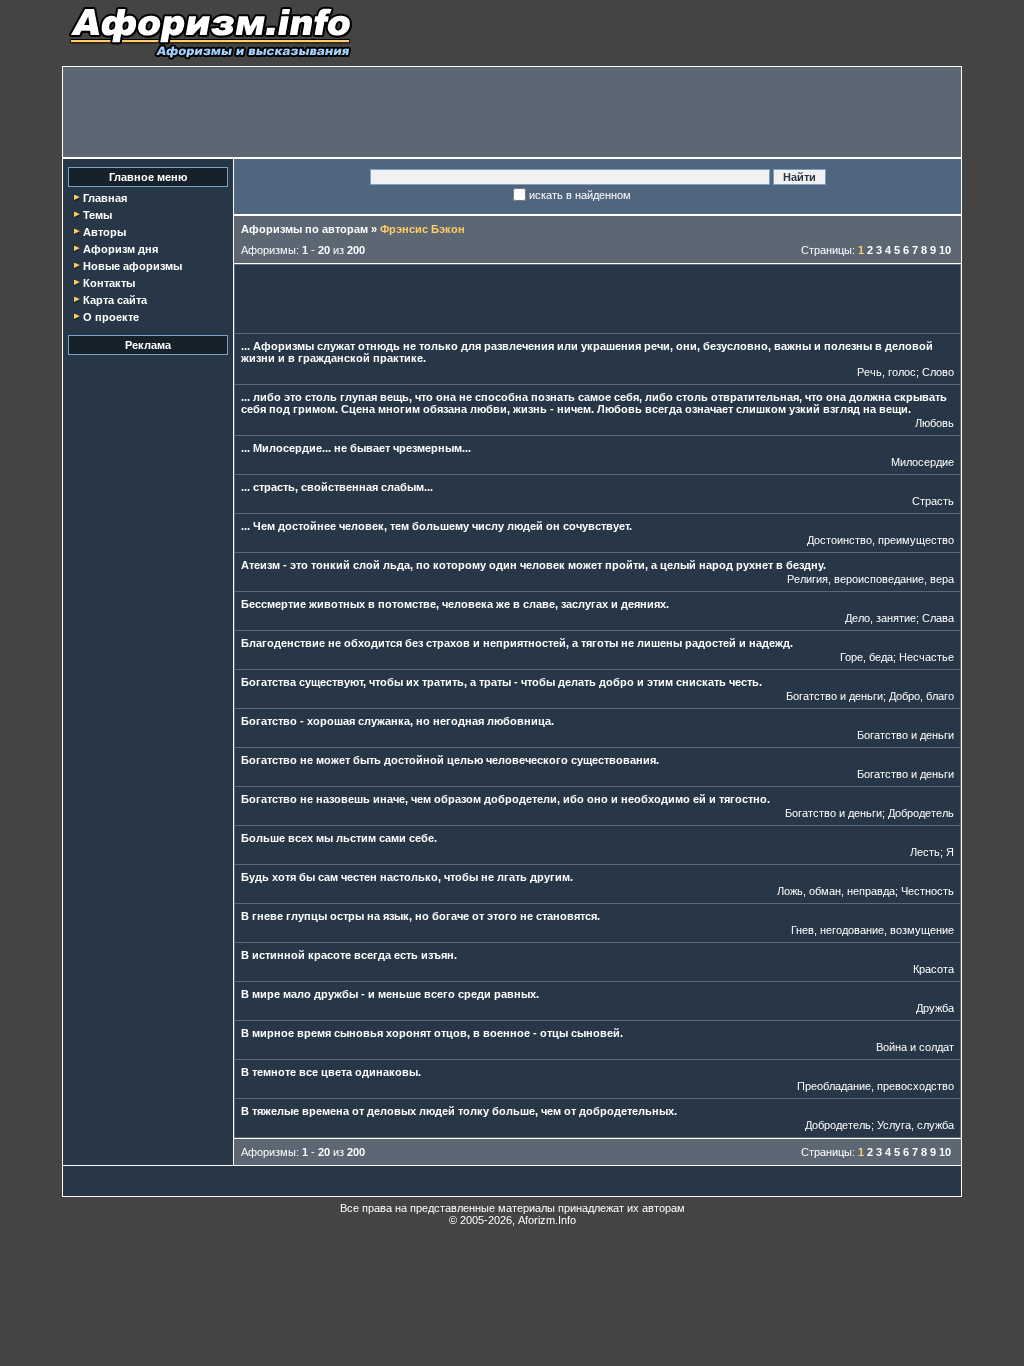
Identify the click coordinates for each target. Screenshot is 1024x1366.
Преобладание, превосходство (875, 1086)
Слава (938, 618)
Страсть (933, 501)
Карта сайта (115, 300)
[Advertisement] (512, 112)
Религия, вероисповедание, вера (870, 579)
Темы (97, 215)
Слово (938, 372)
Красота (933, 969)
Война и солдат (915, 1047)
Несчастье (926, 657)
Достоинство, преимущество (880, 540)
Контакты (109, 283)
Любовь (934, 423)
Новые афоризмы (132, 266)
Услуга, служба (915, 1125)
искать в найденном (580, 195)
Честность (927, 891)
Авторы (104, 232)
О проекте (111, 317)
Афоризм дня (120, 249)
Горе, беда (866, 657)
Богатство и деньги (834, 696)
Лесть (925, 852)
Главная (105, 198)
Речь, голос (886, 372)
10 (945, 250)
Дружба (935, 1008)
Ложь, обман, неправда (836, 891)
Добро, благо (921, 696)
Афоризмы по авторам (304, 229)
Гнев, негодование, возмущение (872, 930)
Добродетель (921, 813)
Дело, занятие (880, 618)
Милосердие (922, 462)
